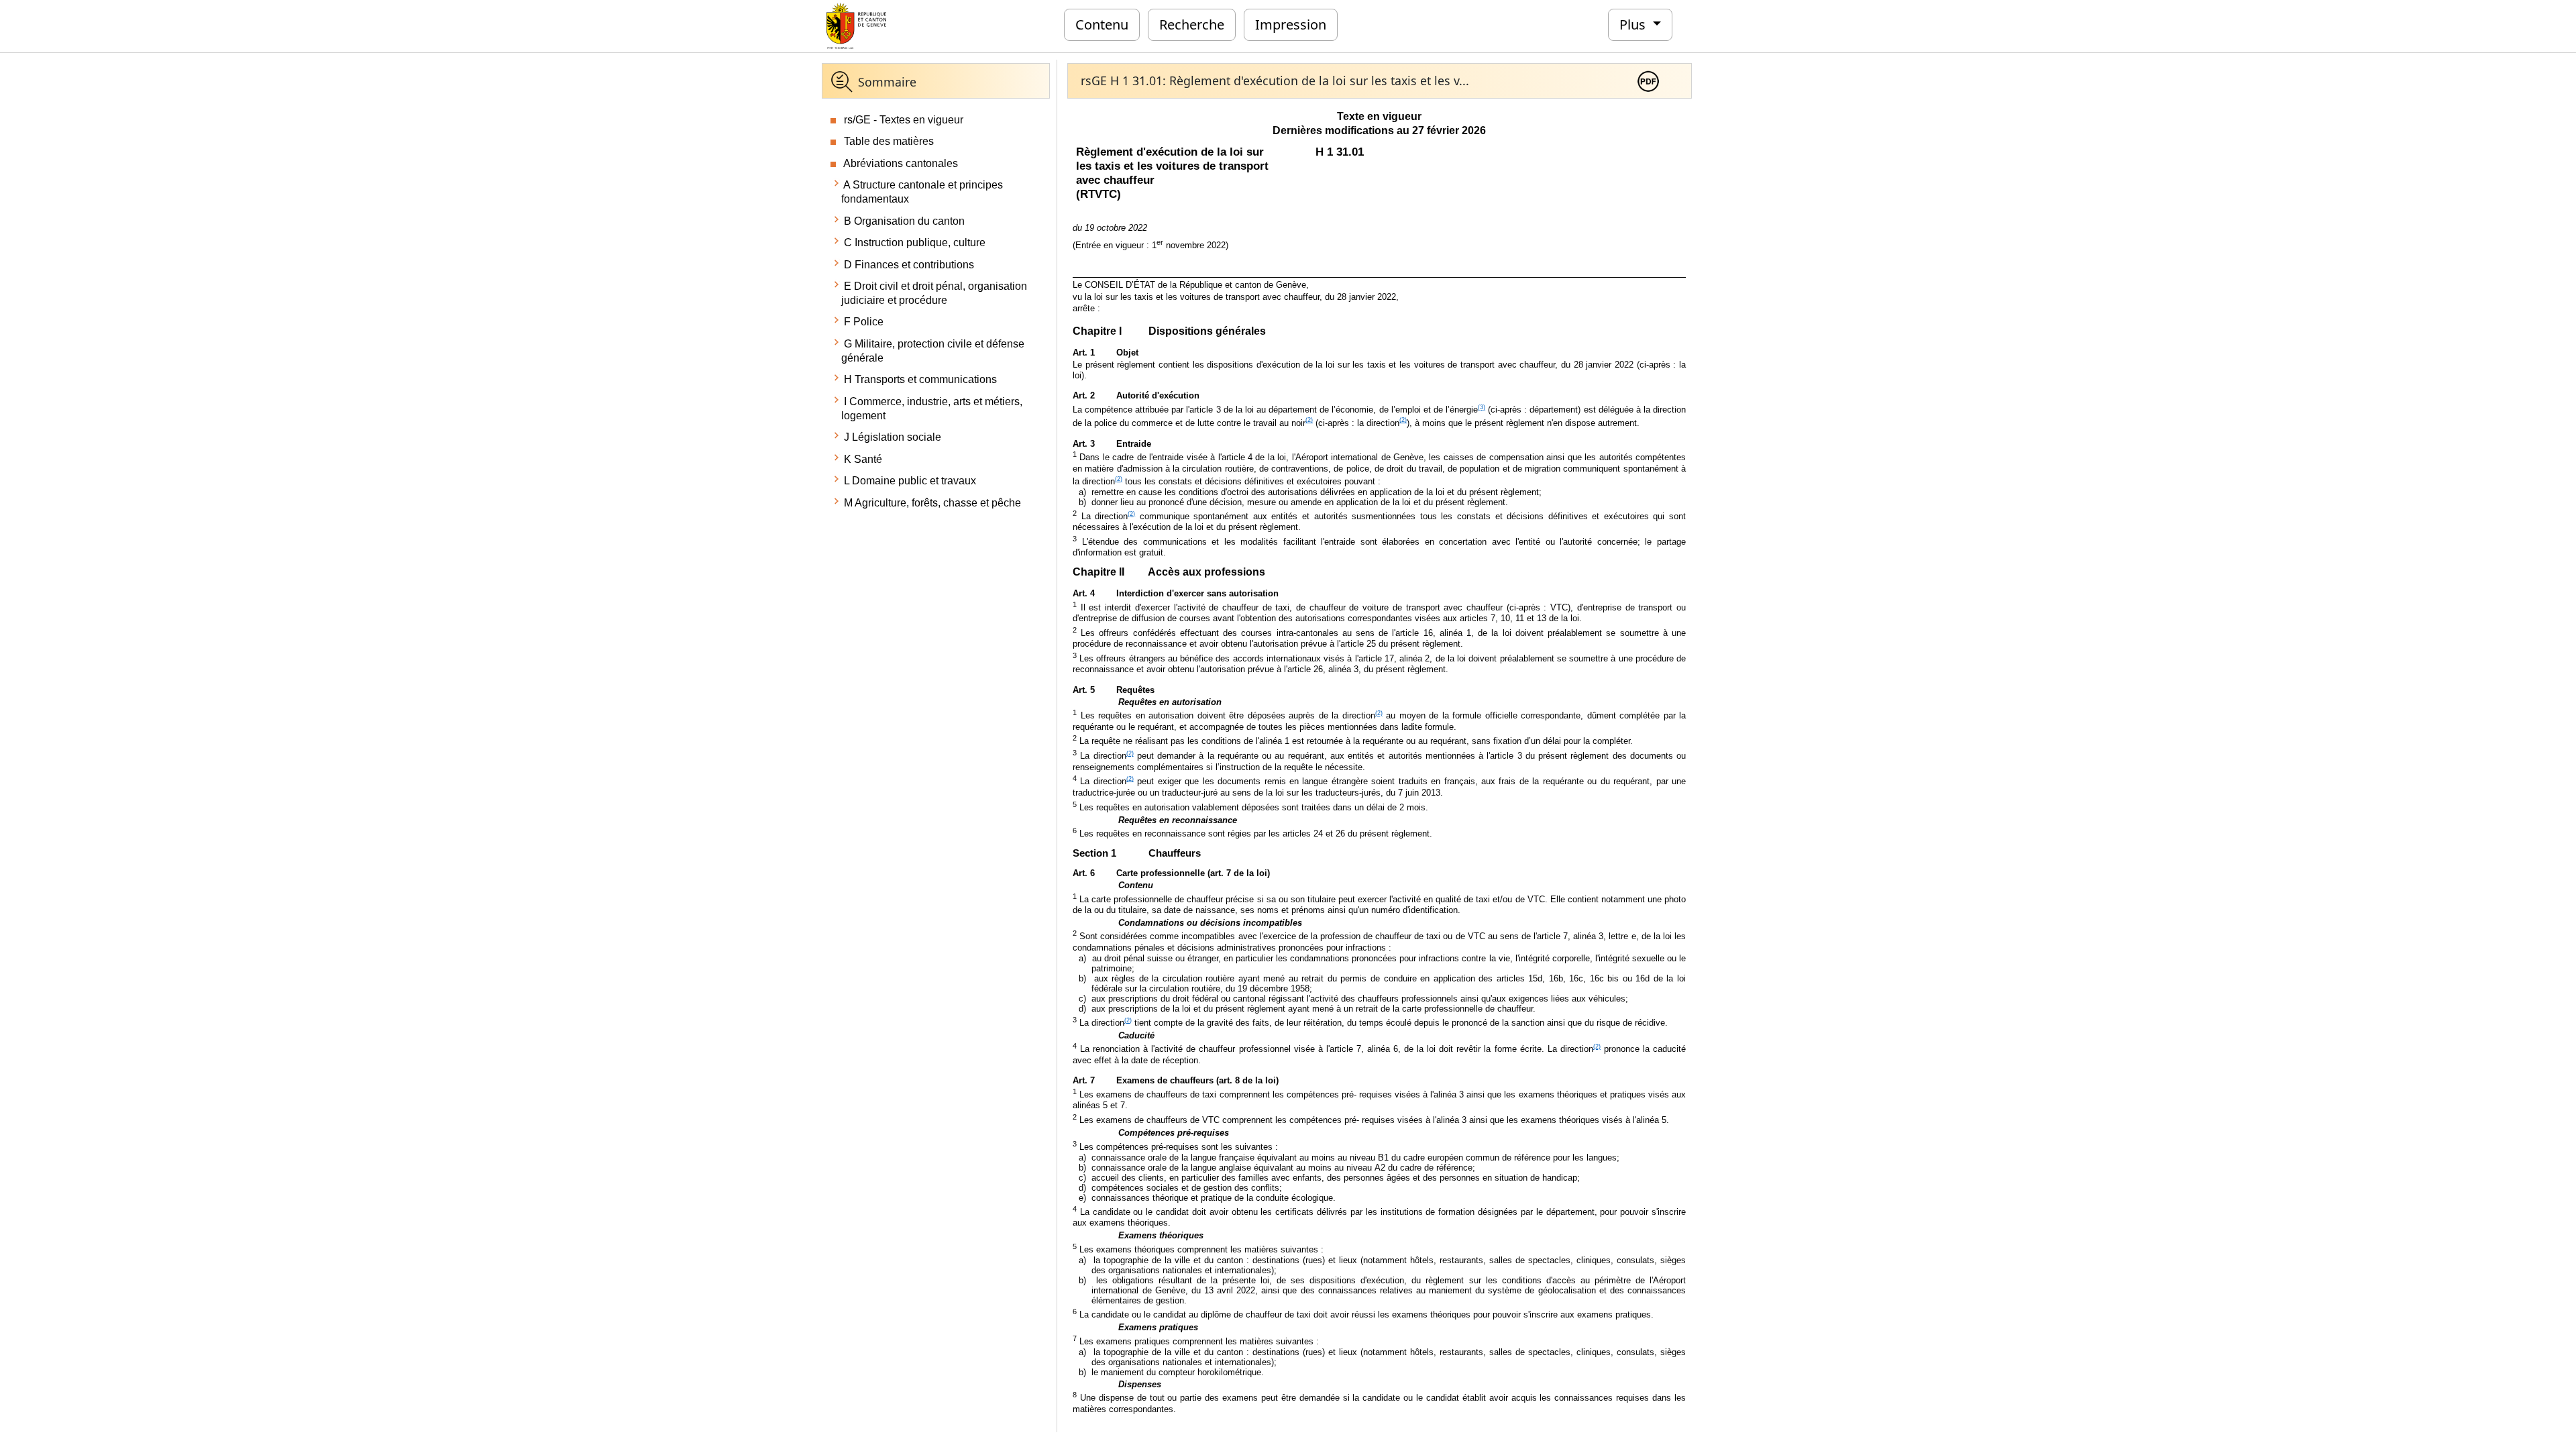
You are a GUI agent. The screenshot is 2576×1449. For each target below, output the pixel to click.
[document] (1379, 762)
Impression (1291, 24)
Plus (1634, 24)
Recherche (1192, 24)
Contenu (1102, 24)
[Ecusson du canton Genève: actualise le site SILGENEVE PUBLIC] (856, 25)
